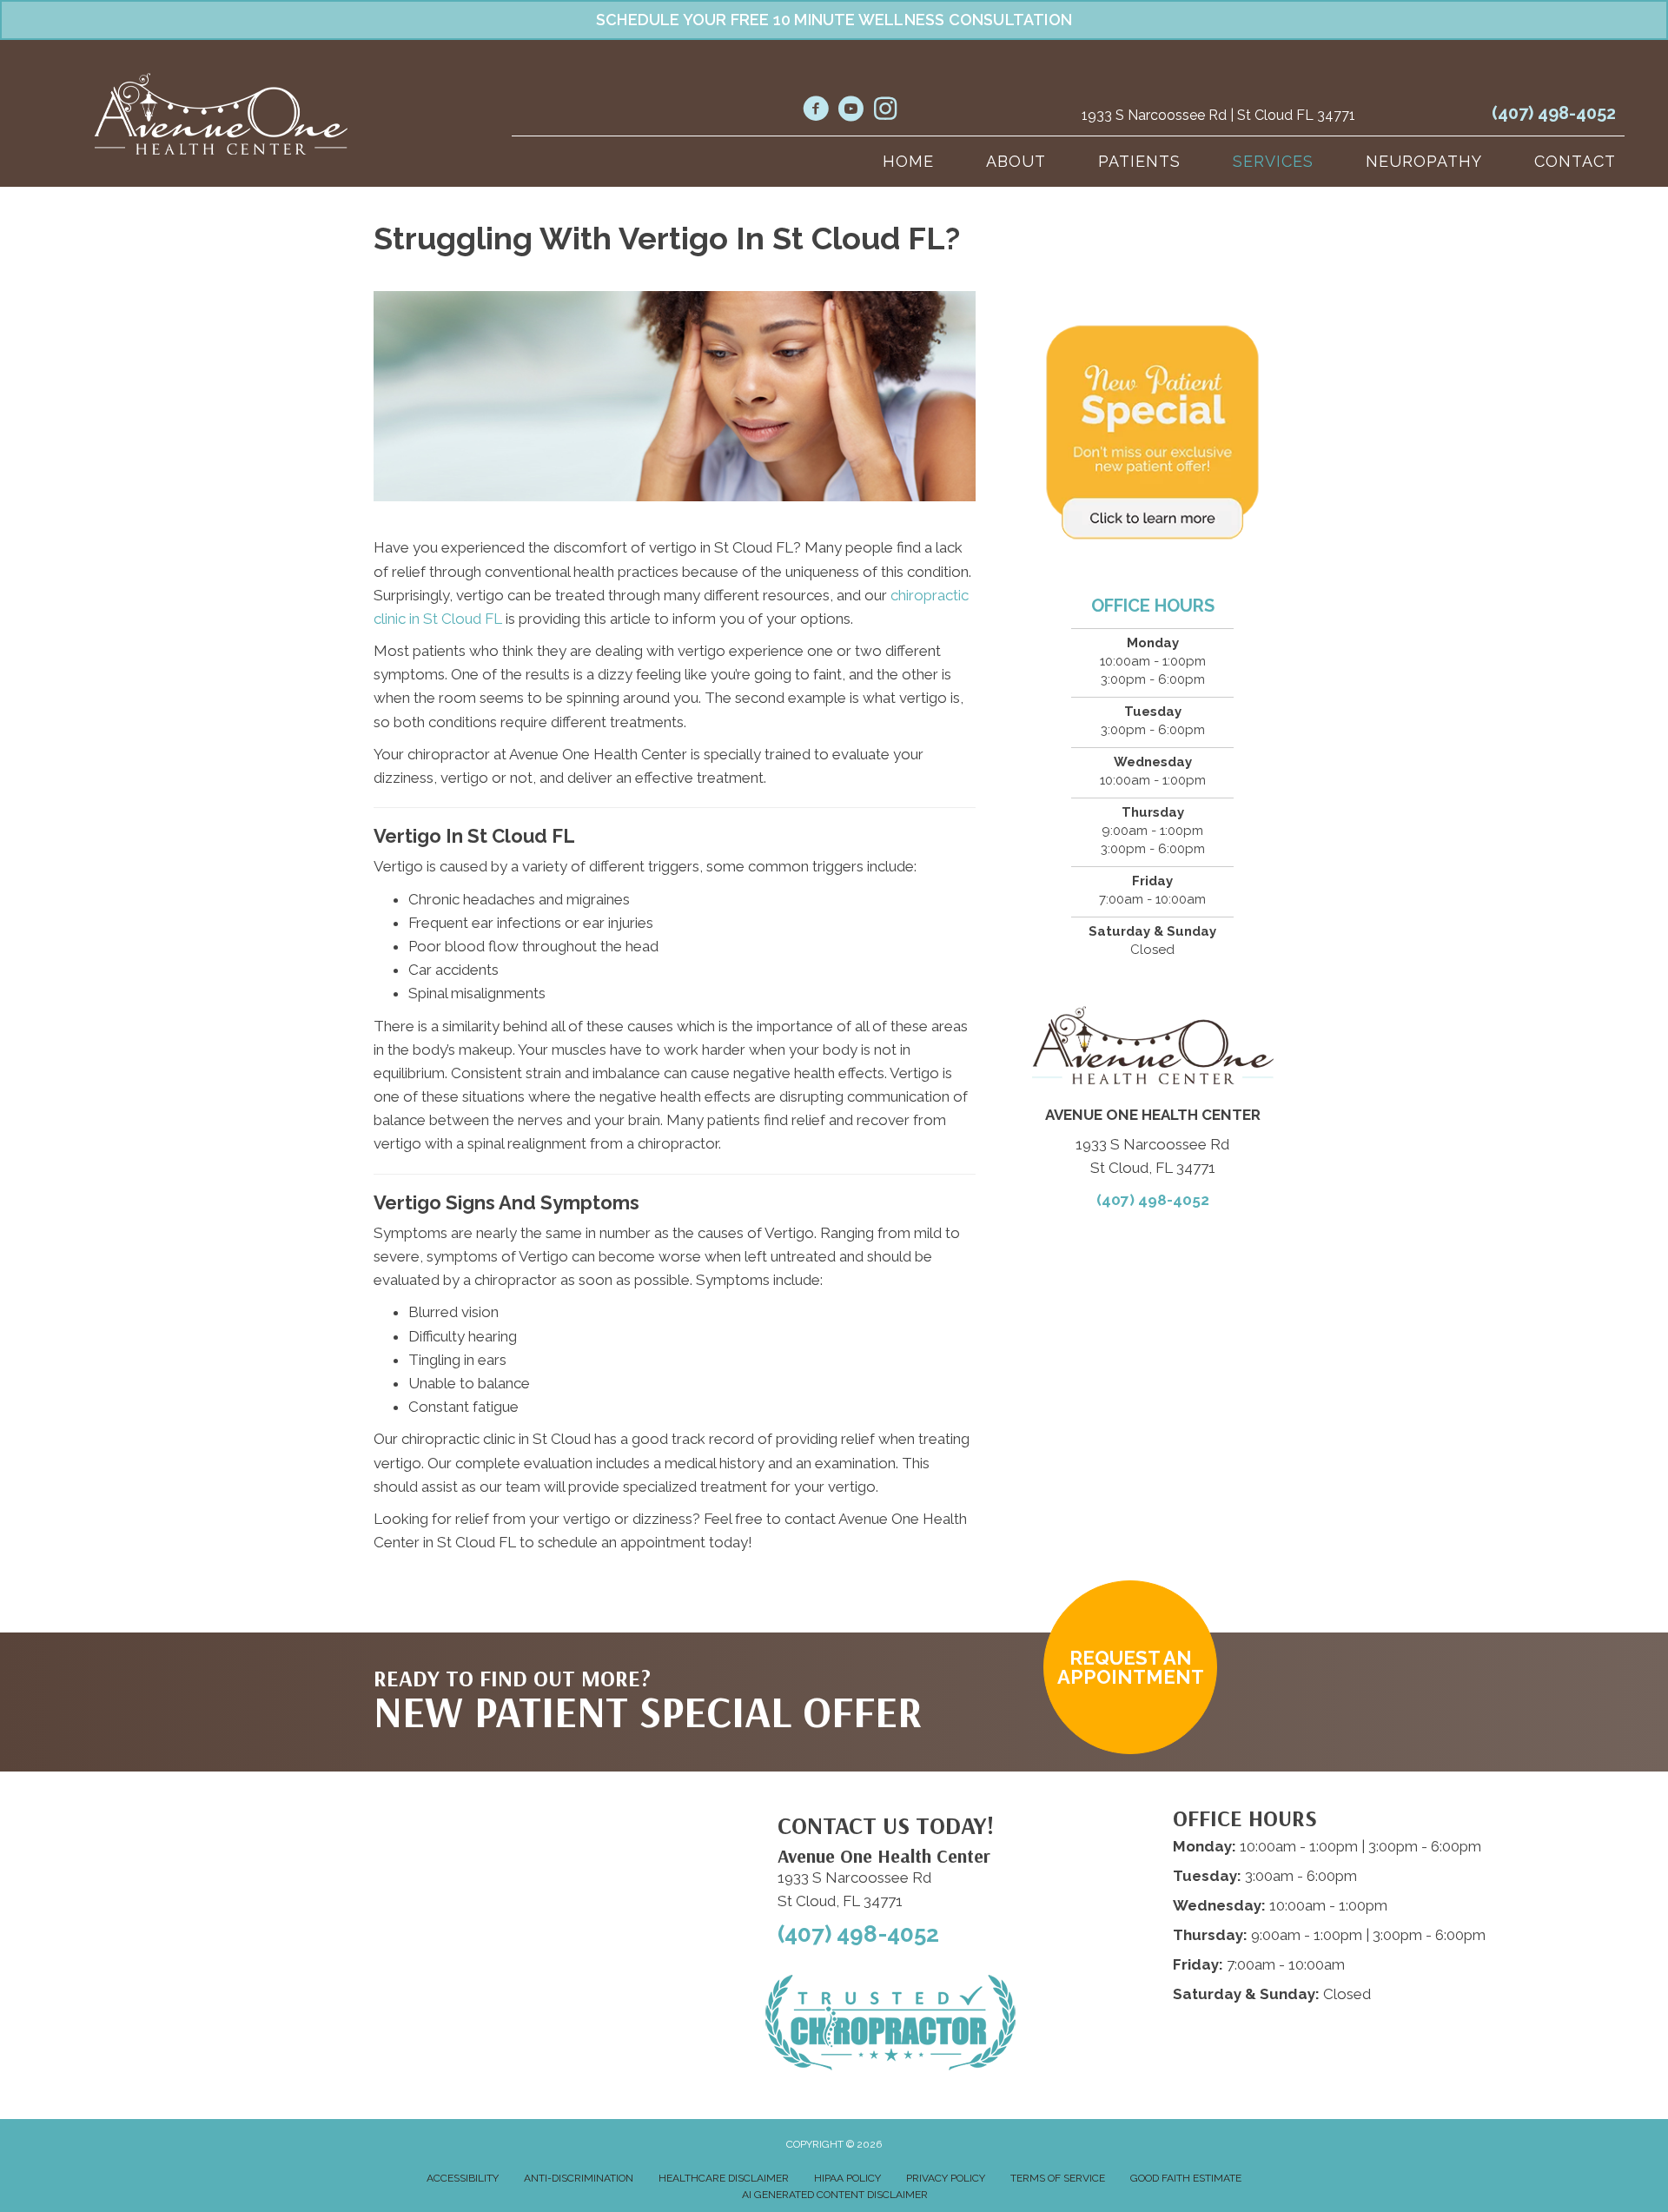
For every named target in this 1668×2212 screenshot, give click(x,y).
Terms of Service (1058, 2178)
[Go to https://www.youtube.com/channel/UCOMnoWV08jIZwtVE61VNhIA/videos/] (851, 111)
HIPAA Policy (847, 2178)
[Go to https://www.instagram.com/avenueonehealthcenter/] (885, 110)
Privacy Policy (946, 2178)
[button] (1130, 1667)
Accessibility (463, 2178)
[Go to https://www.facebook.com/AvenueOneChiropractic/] (816, 111)
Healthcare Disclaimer (724, 2178)
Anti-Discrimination (579, 2178)
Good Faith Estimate (1186, 2178)
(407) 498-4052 (1554, 113)
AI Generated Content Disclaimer (835, 2195)
